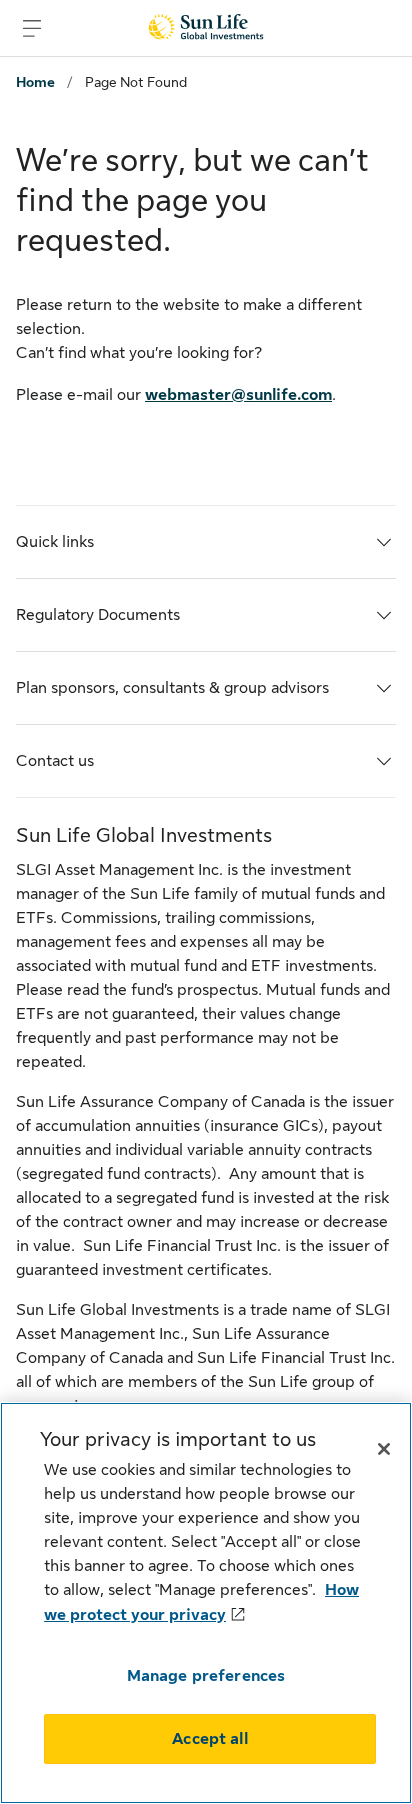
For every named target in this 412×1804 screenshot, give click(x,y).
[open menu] (32, 28)
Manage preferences (206, 1676)
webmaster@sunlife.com (238, 395)
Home (35, 82)
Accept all (210, 1739)
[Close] (384, 1449)
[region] (206, 1603)
